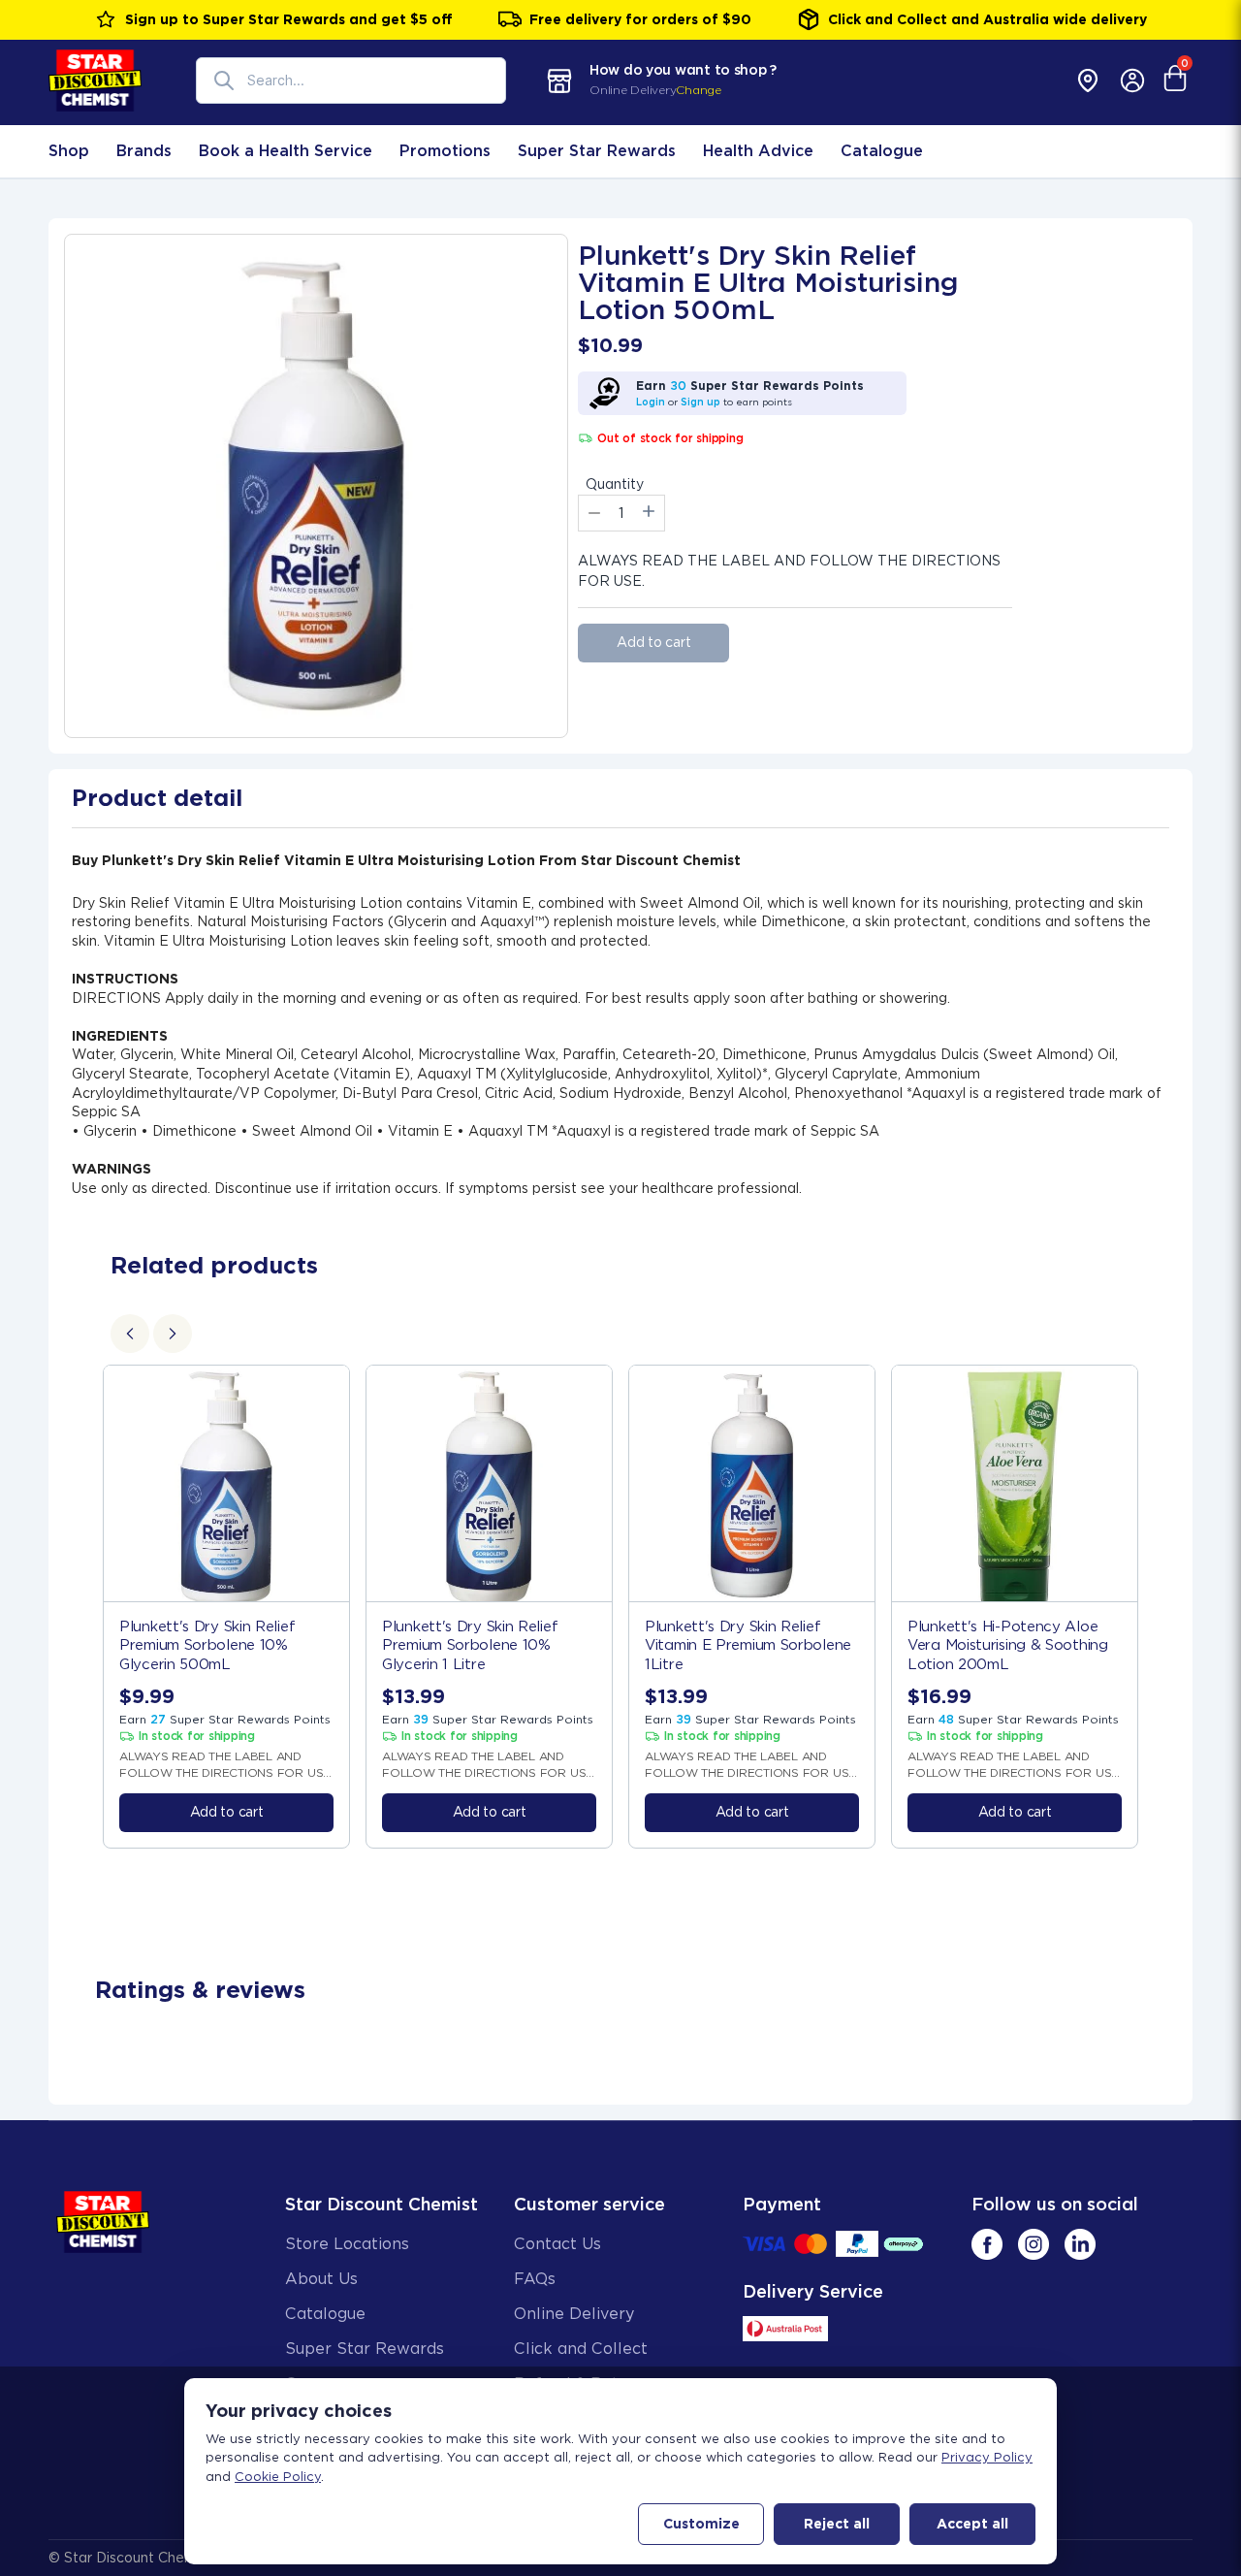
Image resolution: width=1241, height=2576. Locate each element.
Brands (144, 151)
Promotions (445, 151)
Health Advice (758, 151)
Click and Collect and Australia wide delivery (987, 19)
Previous (80, 1607)
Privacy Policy (987, 2457)
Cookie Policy (278, 2477)
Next (1161, 1607)
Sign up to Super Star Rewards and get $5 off (289, 19)
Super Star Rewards (597, 151)
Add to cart (653, 642)
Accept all (972, 2524)
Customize (701, 2524)
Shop (69, 151)
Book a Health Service (286, 151)
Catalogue (882, 151)
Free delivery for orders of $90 (640, 19)
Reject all (837, 2524)
